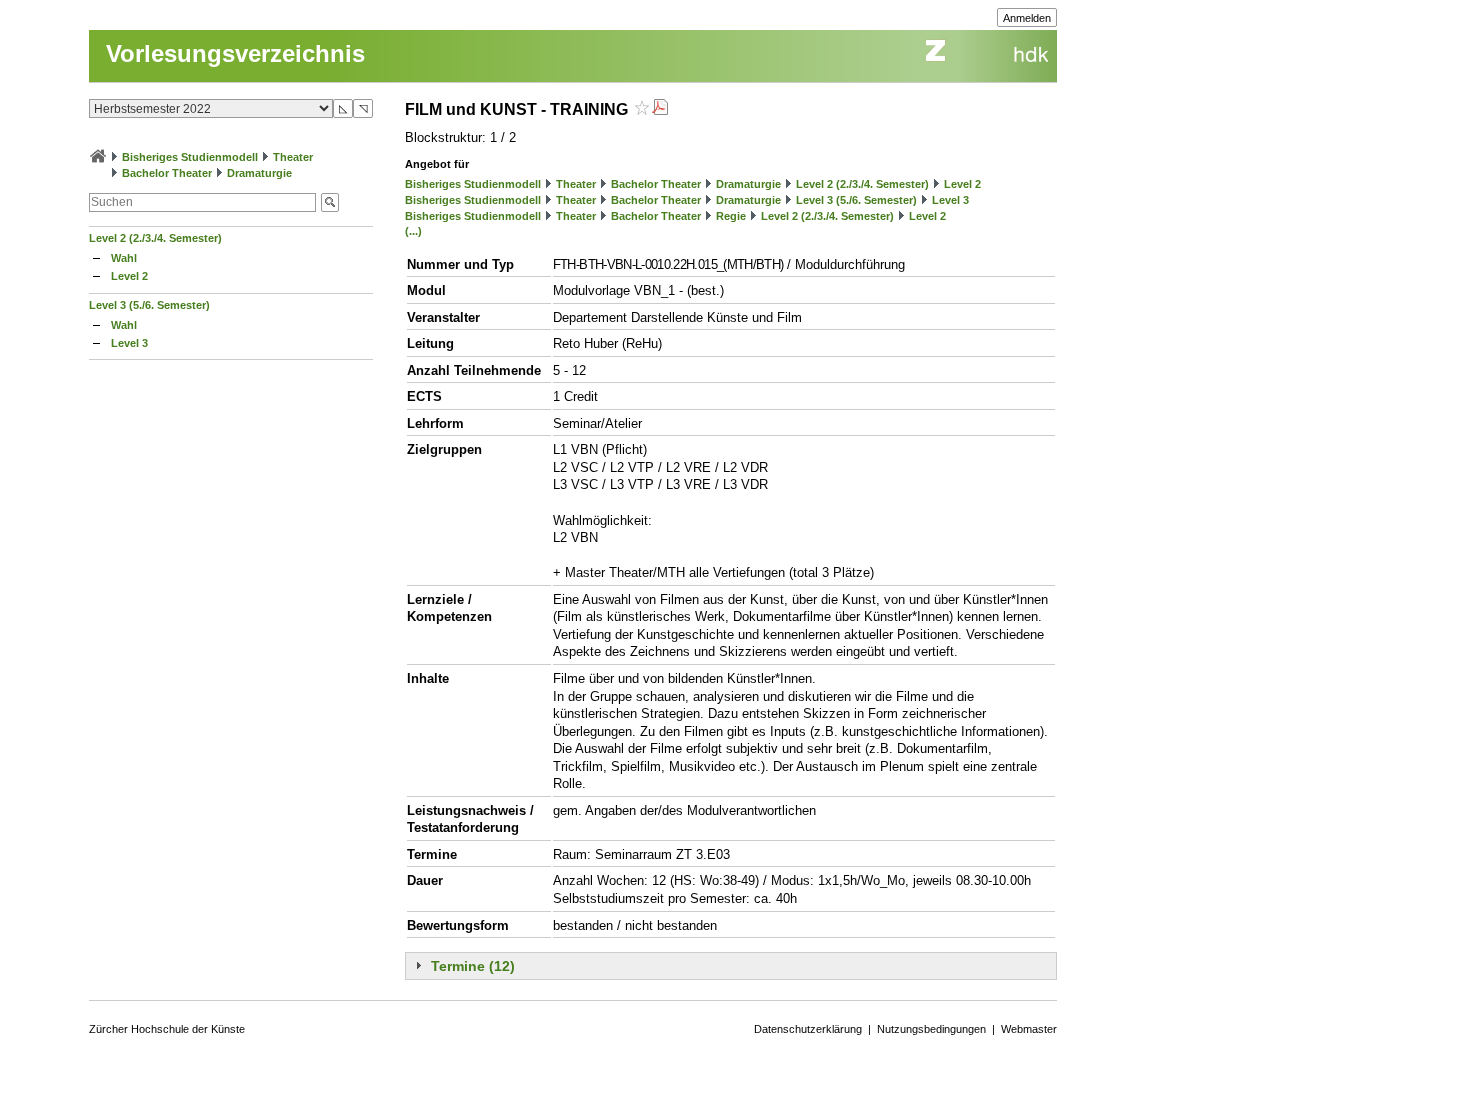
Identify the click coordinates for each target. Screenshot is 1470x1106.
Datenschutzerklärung (808, 1029)
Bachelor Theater (167, 173)
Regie (731, 216)
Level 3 (129, 343)
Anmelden (1027, 18)
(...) (413, 231)
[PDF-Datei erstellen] (660, 109)
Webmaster (1029, 1029)
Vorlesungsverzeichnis (235, 53)
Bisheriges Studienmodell (190, 157)
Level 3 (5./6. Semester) (149, 305)
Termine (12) (473, 966)
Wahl (124, 258)
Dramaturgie (259, 173)
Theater (293, 157)
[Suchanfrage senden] (330, 202)
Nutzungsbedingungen (931, 1029)
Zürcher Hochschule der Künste (167, 1029)
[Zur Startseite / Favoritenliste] (98, 157)
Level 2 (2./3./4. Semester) (155, 238)
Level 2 (129, 276)
